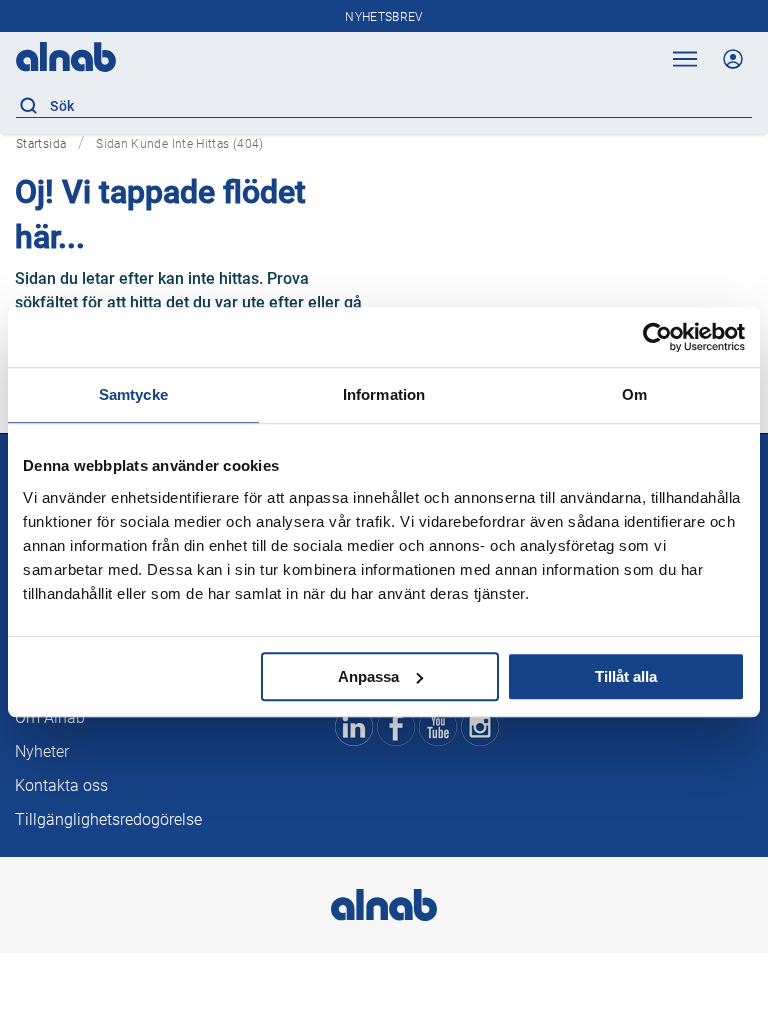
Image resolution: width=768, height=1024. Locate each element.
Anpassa (368, 676)
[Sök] (28, 106)
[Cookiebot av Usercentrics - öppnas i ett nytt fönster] (657, 337)
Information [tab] (384, 394)
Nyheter (42, 751)
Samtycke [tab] (133, 394)
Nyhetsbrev (384, 17)
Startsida (41, 144)
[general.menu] (682, 59)
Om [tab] (634, 394)
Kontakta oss (61, 785)
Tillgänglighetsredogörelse (108, 819)
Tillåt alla (626, 676)
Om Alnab (50, 717)
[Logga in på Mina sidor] (732, 59)
